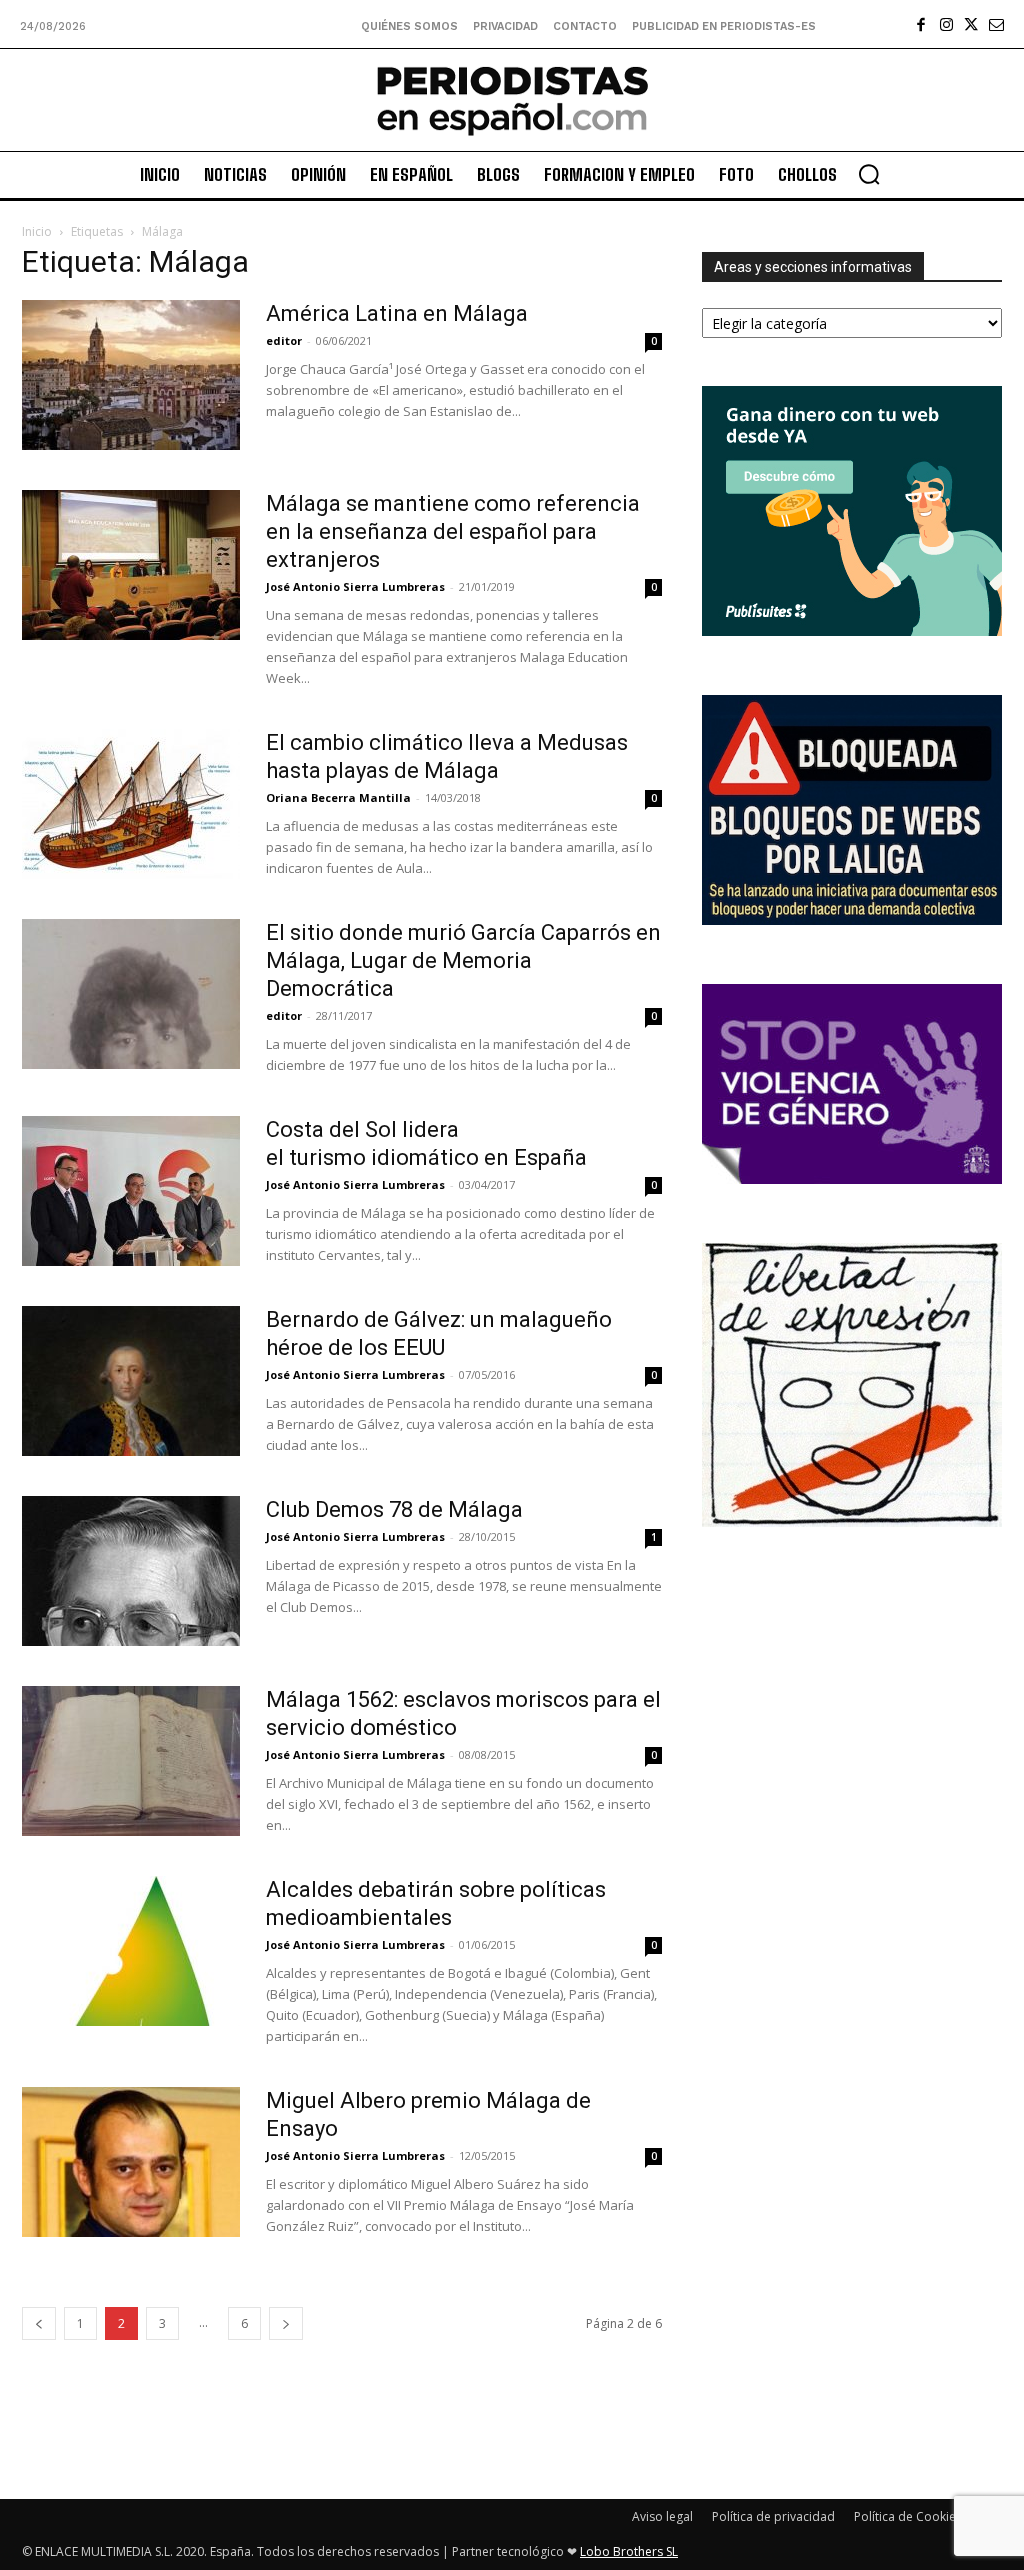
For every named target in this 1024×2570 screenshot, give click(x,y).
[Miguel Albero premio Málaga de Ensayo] (131, 2162)
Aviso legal (662, 2516)
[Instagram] (946, 24)
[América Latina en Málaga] (131, 375)
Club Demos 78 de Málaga (394, 1509)
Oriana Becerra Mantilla (338, 797)
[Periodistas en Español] (512, 100)
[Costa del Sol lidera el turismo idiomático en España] (131, 1191)
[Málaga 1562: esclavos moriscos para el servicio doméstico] (131, 1761)
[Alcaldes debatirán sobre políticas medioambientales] (131, 1951)
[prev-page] (39, 2323)
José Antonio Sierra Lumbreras (355, 586)
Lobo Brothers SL (629, 2551)
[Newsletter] (996, 24)
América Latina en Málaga (399, 313)
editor (284, 340)
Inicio (37, 231)
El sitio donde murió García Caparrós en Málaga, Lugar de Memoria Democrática (463, 960)
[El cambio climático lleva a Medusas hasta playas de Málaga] (131, 804)
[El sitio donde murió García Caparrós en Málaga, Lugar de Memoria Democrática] (131, 994)
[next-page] (286, 2323)
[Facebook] (921, 24)
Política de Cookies (908, 2516)
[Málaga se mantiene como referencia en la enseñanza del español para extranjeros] (131, 565)
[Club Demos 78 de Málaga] (131, 1571)
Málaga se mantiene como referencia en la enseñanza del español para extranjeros (453, 531)
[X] (971, 24)
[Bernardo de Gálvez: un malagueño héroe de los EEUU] (131, 1381)
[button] (869, 174)
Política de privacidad (773, 2516)
